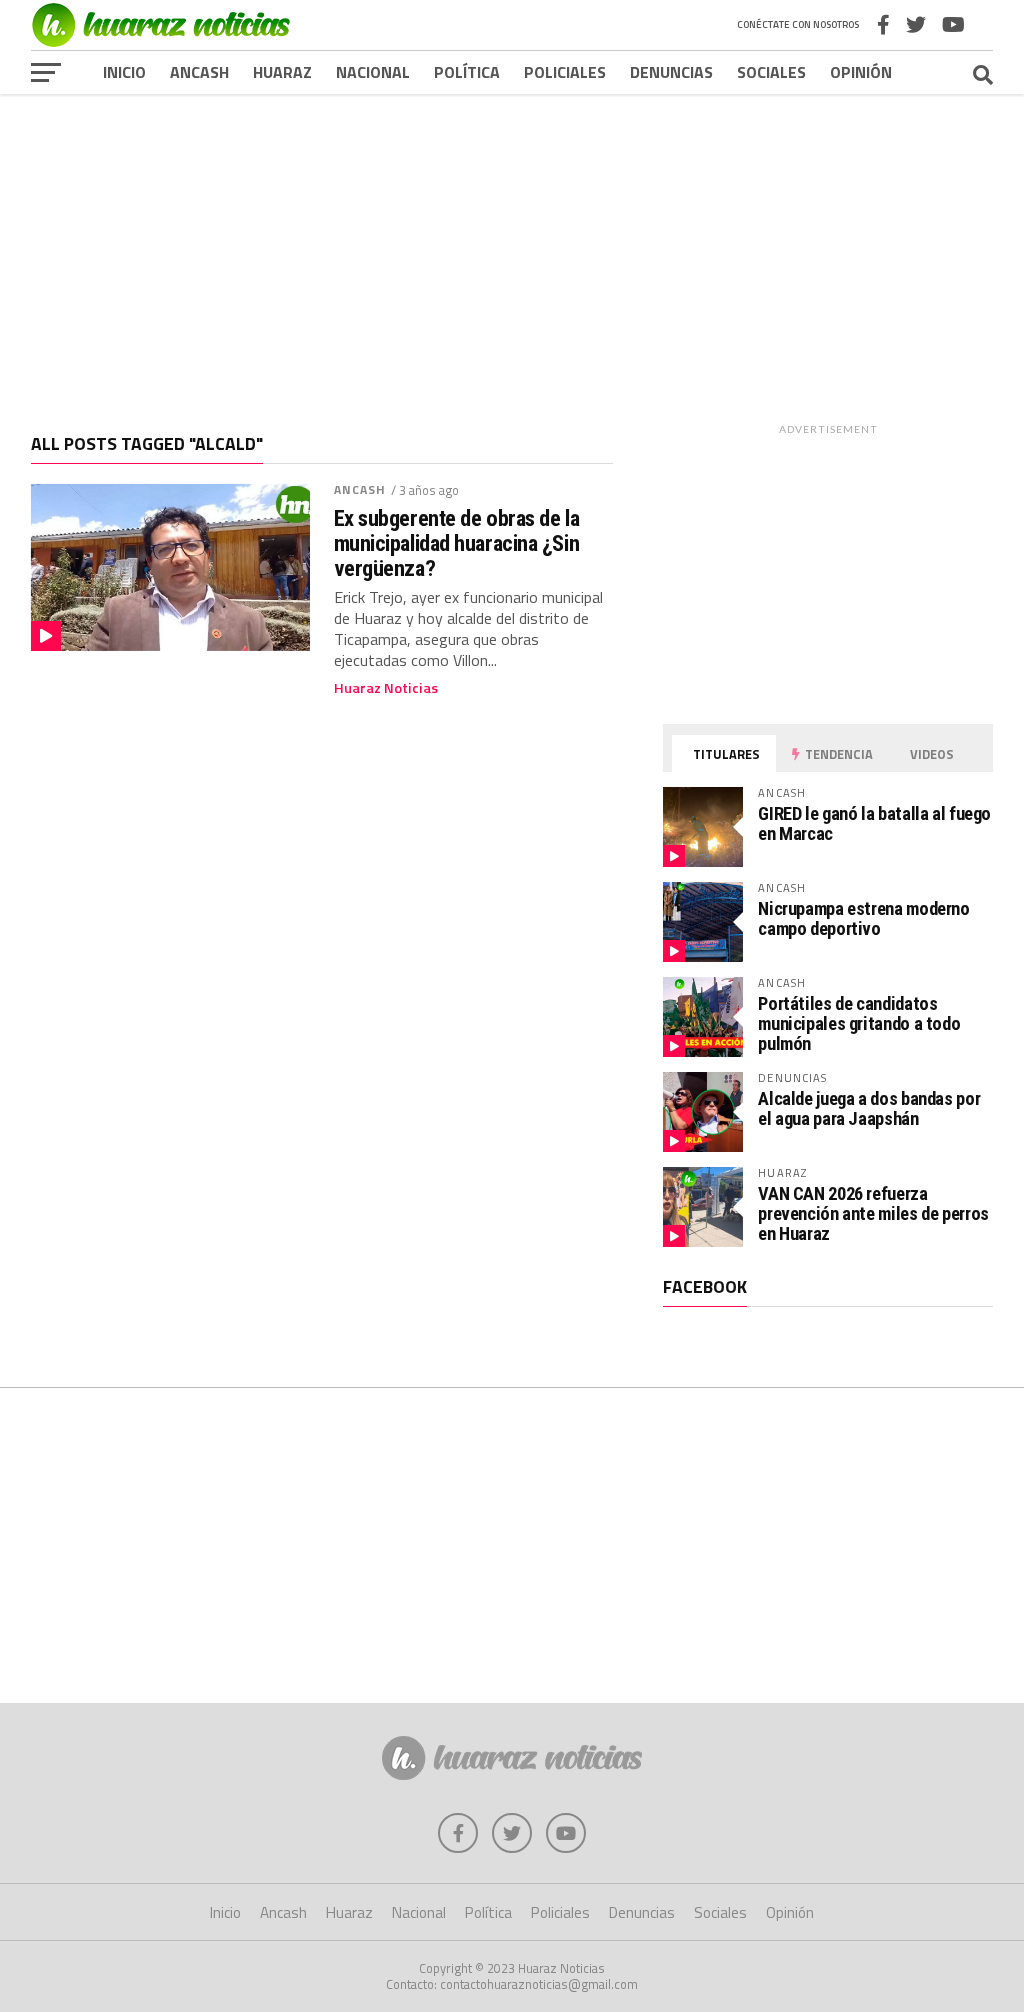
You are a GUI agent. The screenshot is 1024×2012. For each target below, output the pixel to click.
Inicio (124, 72)
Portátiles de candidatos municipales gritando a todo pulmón (859, 1023)
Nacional (373, 72)
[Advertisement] (512, 249)
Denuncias (671, 72)
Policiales (565, 72)
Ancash (199, 72)
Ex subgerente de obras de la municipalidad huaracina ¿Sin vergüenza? (456, 543)
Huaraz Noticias (386, 688)
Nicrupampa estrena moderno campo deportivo (863, 918)
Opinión (861, 72)
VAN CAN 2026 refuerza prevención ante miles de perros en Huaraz (873, 1213)
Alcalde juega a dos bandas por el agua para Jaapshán (869, 1108)
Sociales (771, 72)
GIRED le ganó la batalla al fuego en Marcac (874, 823)
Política (467, 72)
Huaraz (282, 72)
